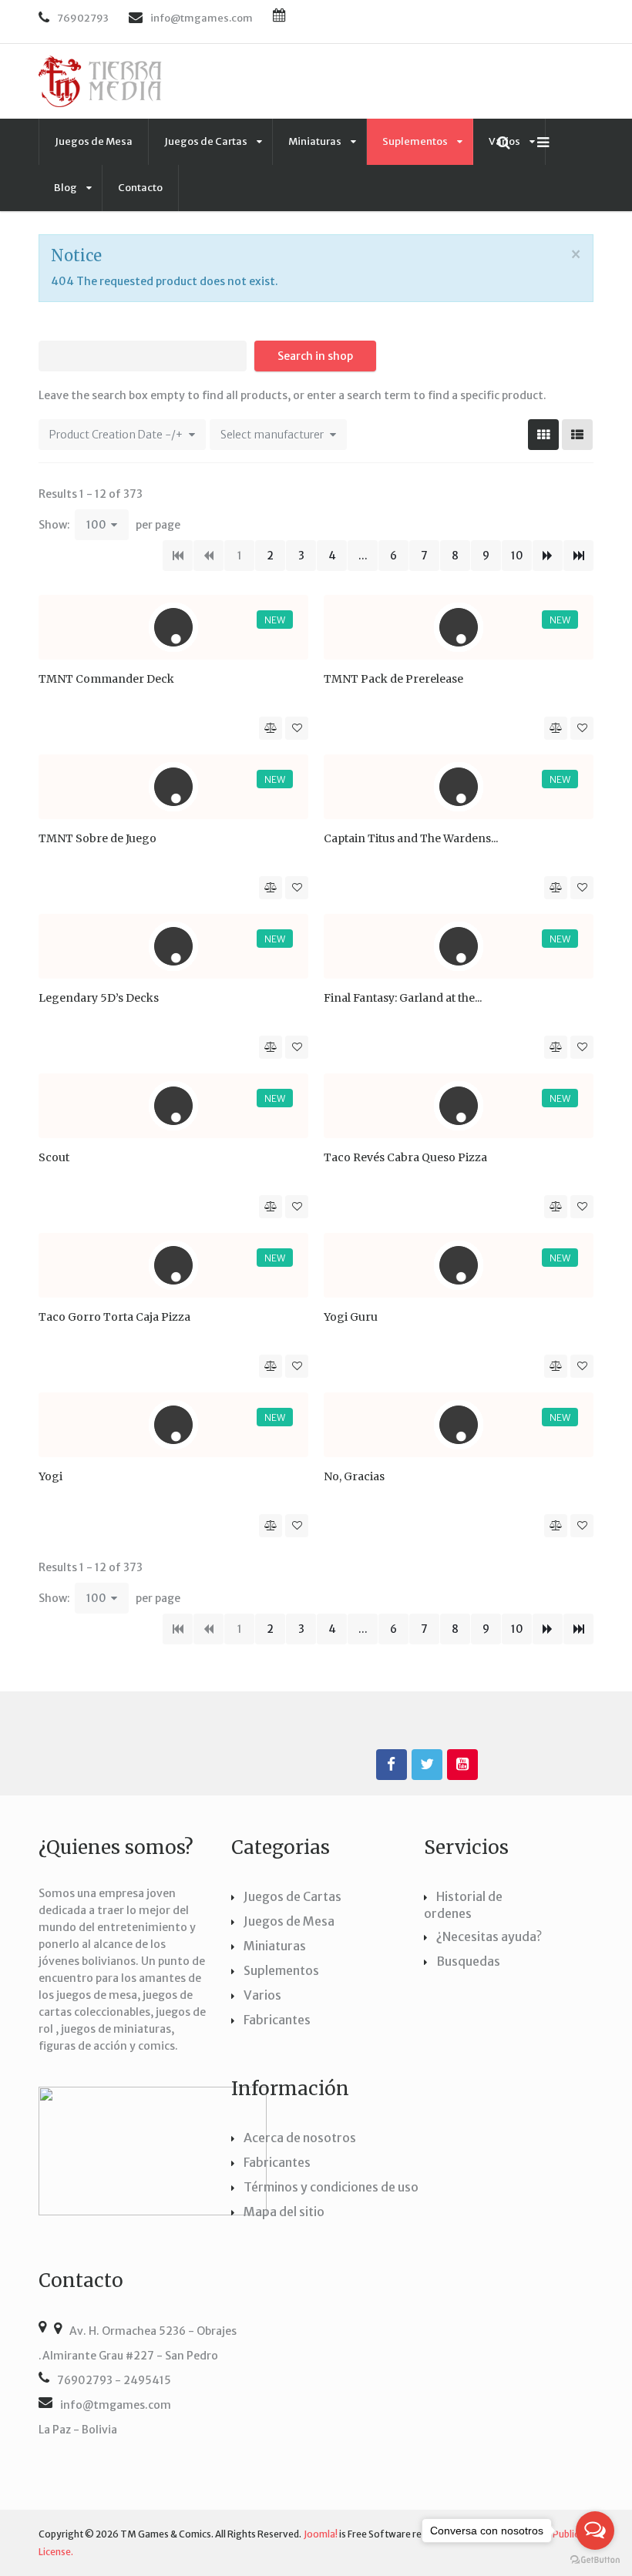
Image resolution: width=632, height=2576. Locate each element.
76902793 (83, 18)
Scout (54, 1157)
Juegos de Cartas (207, 141)
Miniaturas (316, 141)
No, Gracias (354, 1476)
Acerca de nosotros (300, 2138)
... (363, 556)
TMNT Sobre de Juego (97, 838)
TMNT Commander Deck (106, 679)
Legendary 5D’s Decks (99, 998)
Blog (66, 188)
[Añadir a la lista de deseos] (297, 728)
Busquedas (468, 1961)
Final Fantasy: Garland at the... (403, 998)
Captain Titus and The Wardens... (411, 838)
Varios (262, 1995)
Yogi (50, 1476)
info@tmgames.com (116, 2405)
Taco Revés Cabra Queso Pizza (405, 1157)
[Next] (548, 556)
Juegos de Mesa (94, 141)
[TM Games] (100, 81)
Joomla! (321, 2534)
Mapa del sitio (284, 2212)
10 (517, 556)
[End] (578, 556)
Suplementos (416, 141)
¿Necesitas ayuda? (489, 1936)
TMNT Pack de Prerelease (393, 679)
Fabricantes (277, 2020)
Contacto (140, 188)
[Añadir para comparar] (271, 728)
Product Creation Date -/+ (116, 435)
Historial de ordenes (463, 1905)
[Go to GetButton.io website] (595, 2560)
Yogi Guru (351, 1317)
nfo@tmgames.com (203, 18)
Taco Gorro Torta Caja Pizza (114, 1317)
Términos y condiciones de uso (331, 2187)
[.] (392, 1765)
